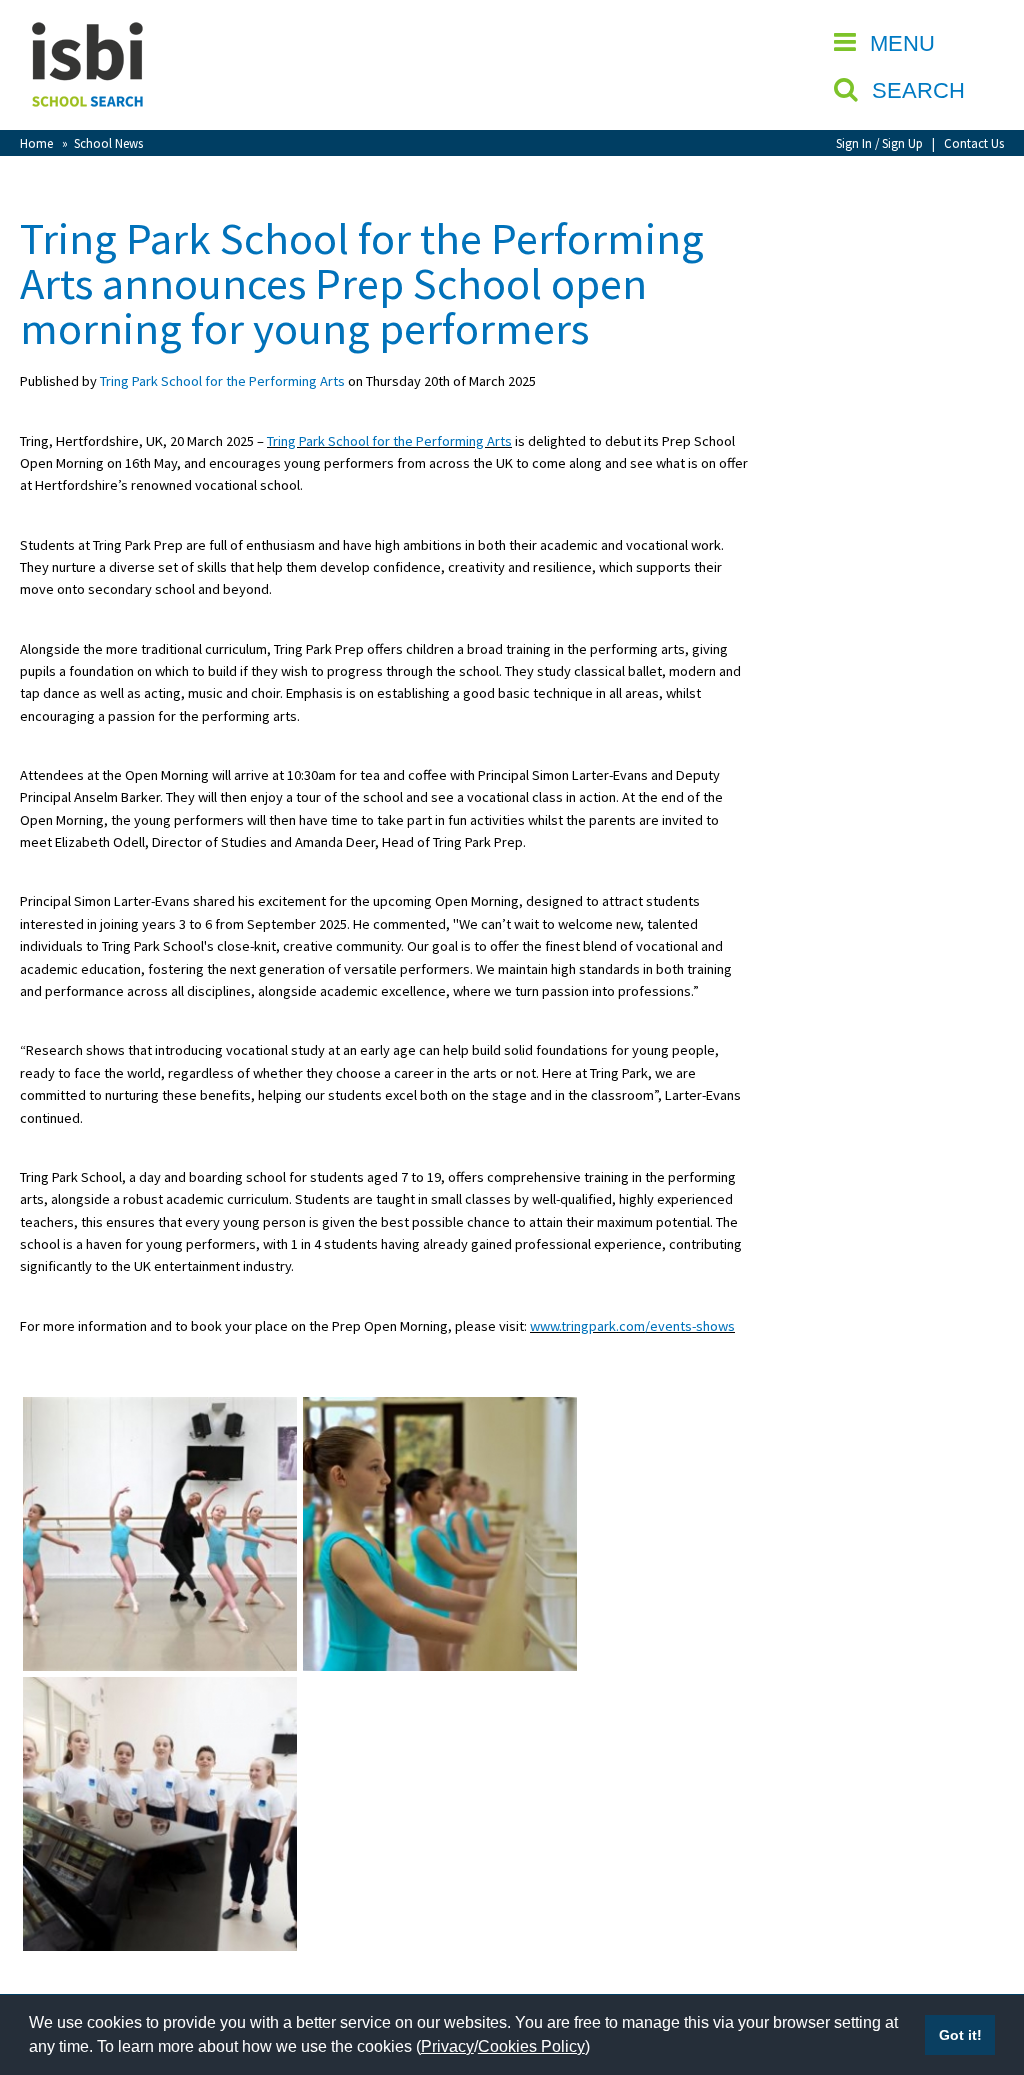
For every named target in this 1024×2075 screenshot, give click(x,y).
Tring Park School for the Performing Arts (222, 381)
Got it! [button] (960, 2035)
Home (36, 143)
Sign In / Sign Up (879, 143)
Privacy (447, 2046)
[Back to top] (979, 1965)
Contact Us (974, 143)
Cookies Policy (531, 2046)
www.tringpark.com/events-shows (632, 1326)
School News (108, 143)
